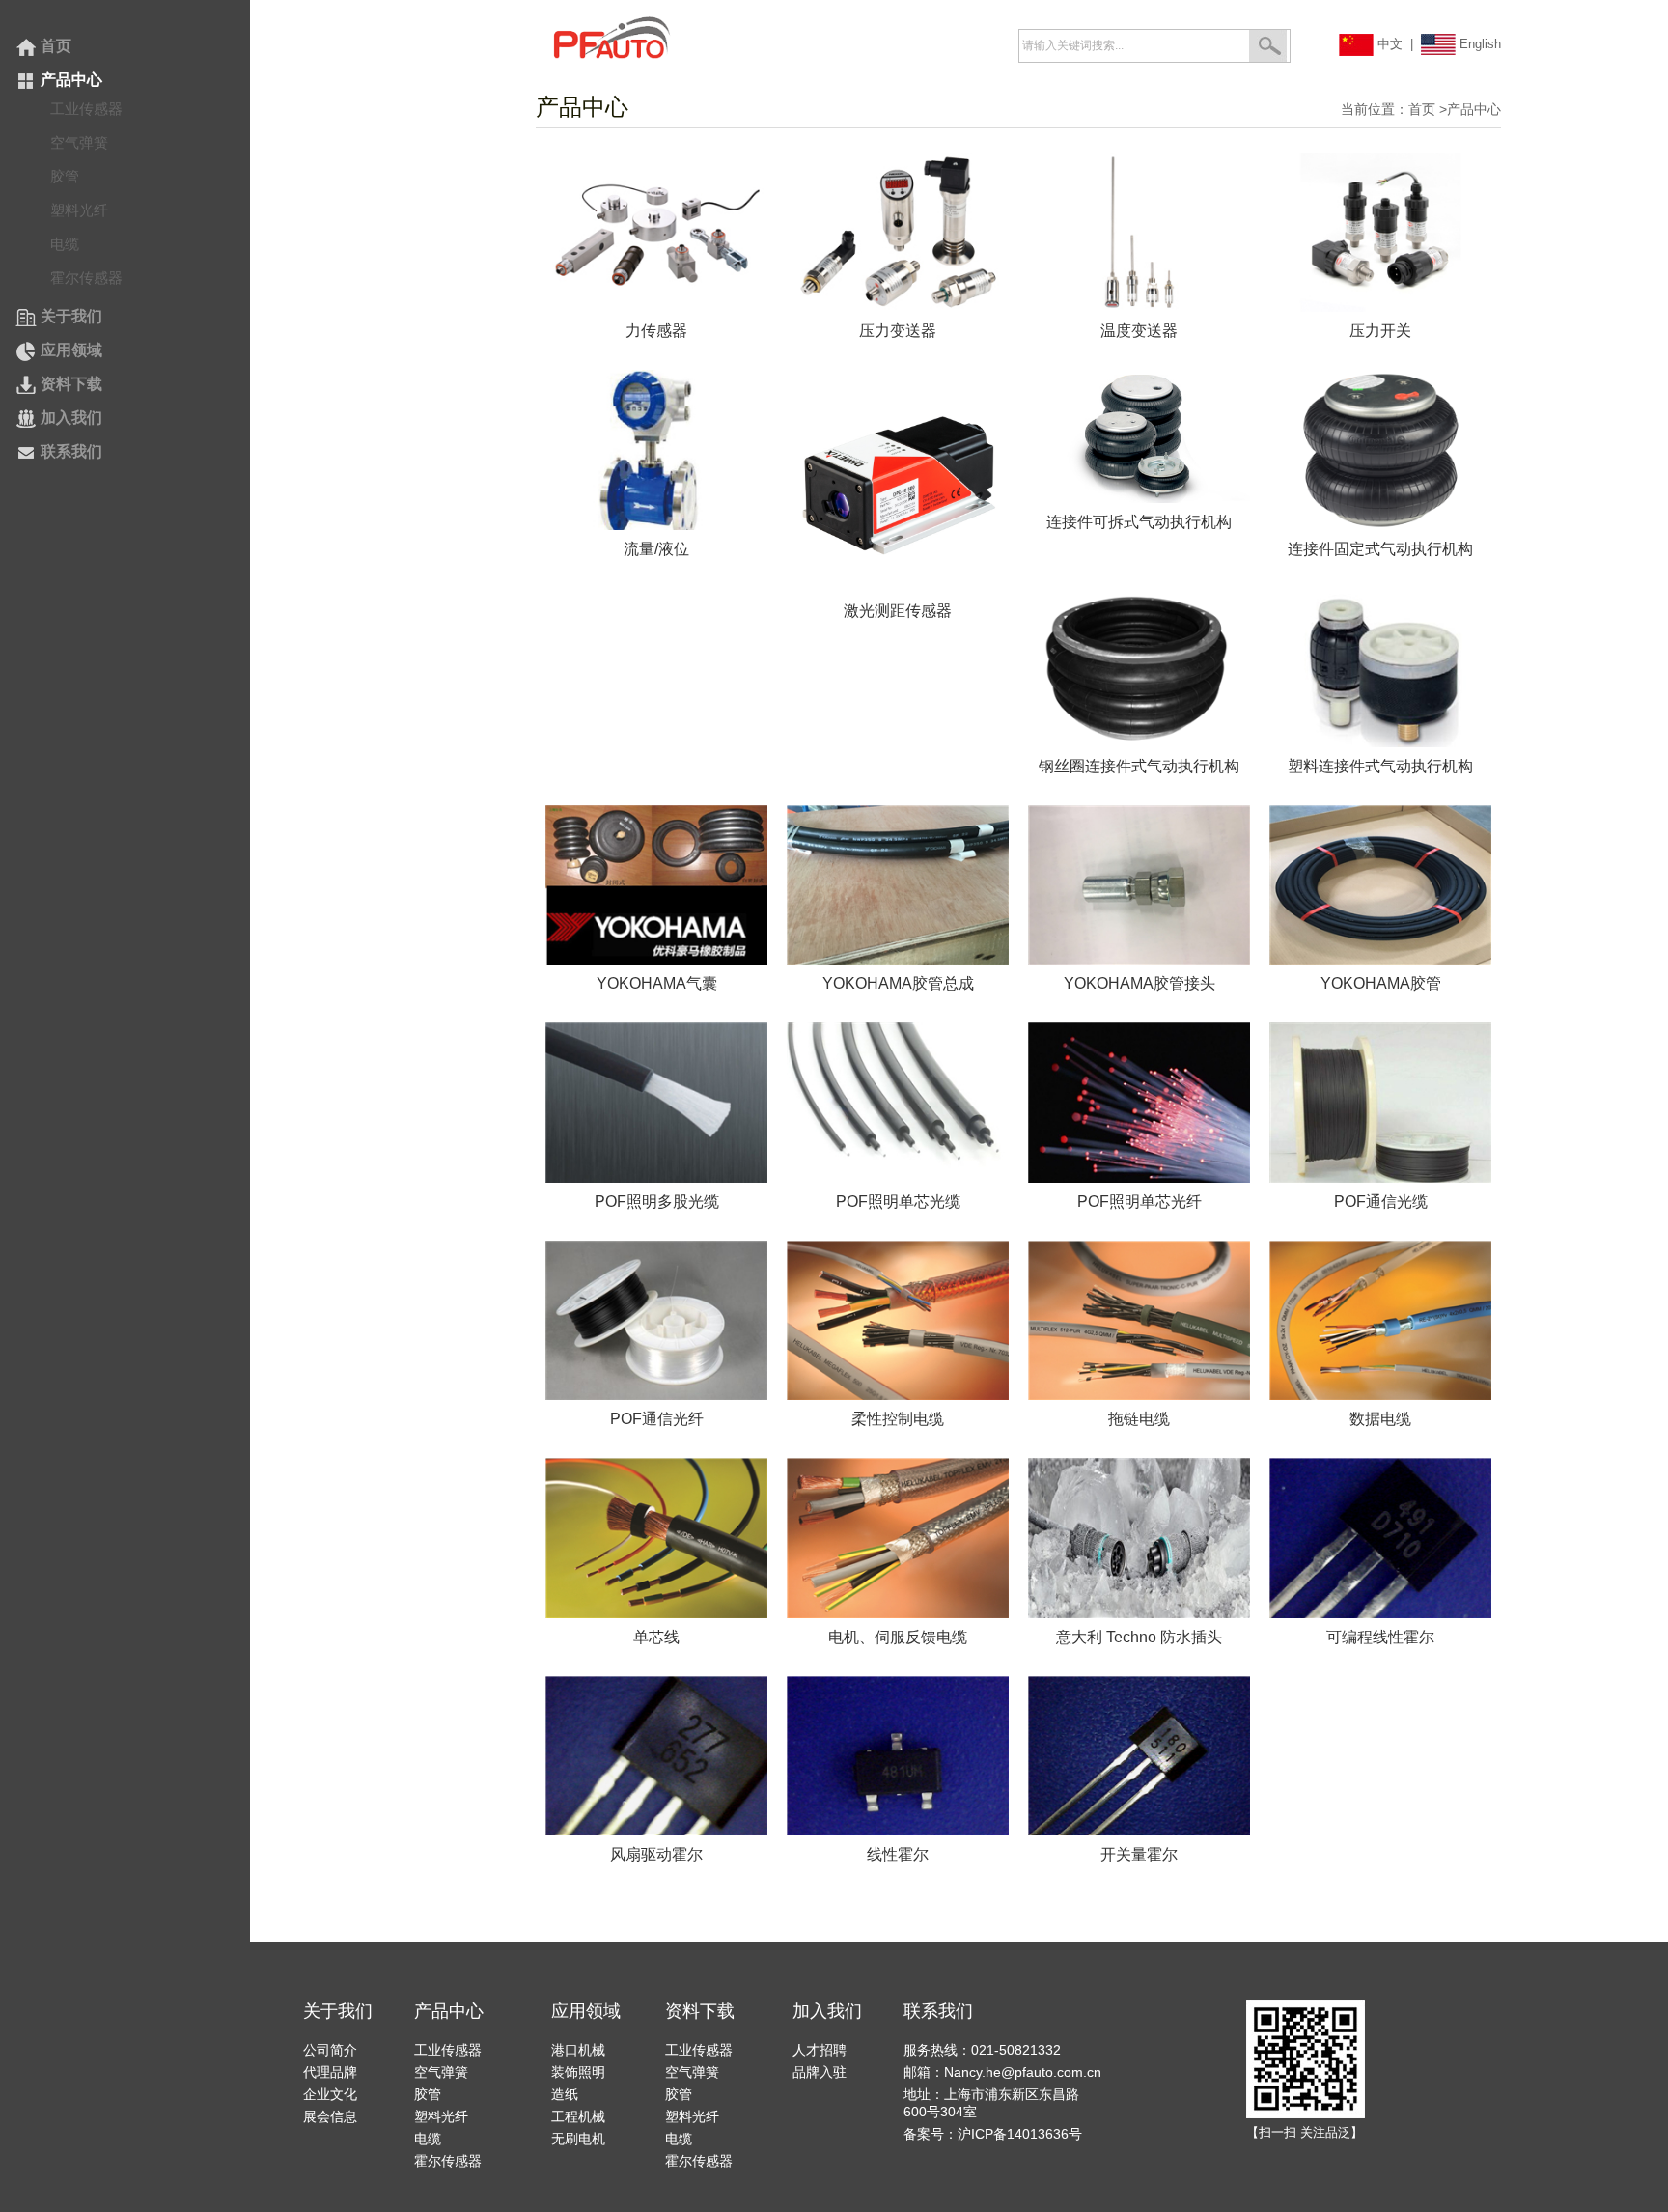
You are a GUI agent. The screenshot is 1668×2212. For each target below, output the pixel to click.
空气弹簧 (79, 142)
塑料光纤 (79, 210)
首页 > (1428, 109)
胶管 (65, 176)
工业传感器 (86, 109)
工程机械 (578, 2116)
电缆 (65, 244)
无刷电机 (578, 2139)
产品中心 (69, 80)
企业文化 (330, 2094)
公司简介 (330, 2050)
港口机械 (578, 2050)
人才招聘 (820, 2050)
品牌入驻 (820, 2072)
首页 (54, 46)
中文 (1388, 44)
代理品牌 (330, 2072)
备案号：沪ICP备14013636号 (993, 2134)
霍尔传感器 (86, 278)
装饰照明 (578, 2072)
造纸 (565, 2094)
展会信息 (330, 2116)
